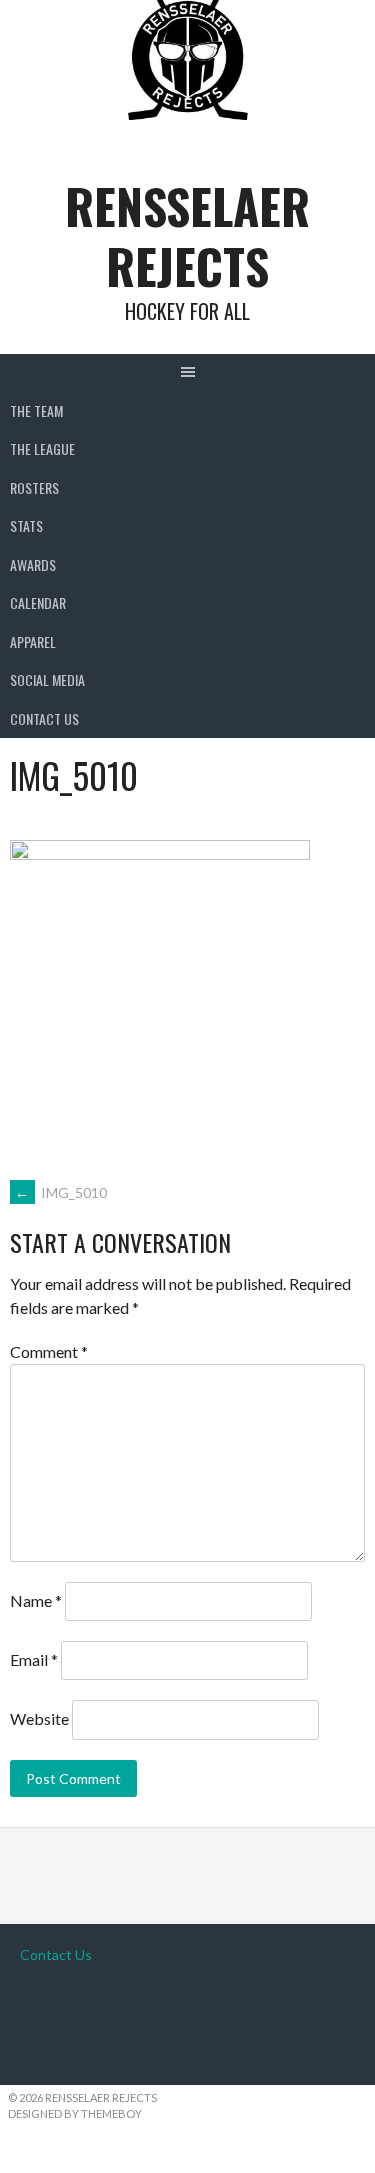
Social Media (47, 679)
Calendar (38, 602)
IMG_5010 (61, 1192)
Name (36, 1600)
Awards (33, 564)
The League (42, 448)
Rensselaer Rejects (187, 235)
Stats (26, 525)
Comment (49, 1351)
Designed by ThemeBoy (75, 2113)
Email (34, 1659)
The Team (36, 410)
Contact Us (44, 718)
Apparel (33, 641)
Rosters (34, 487)
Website (39, 1718)
